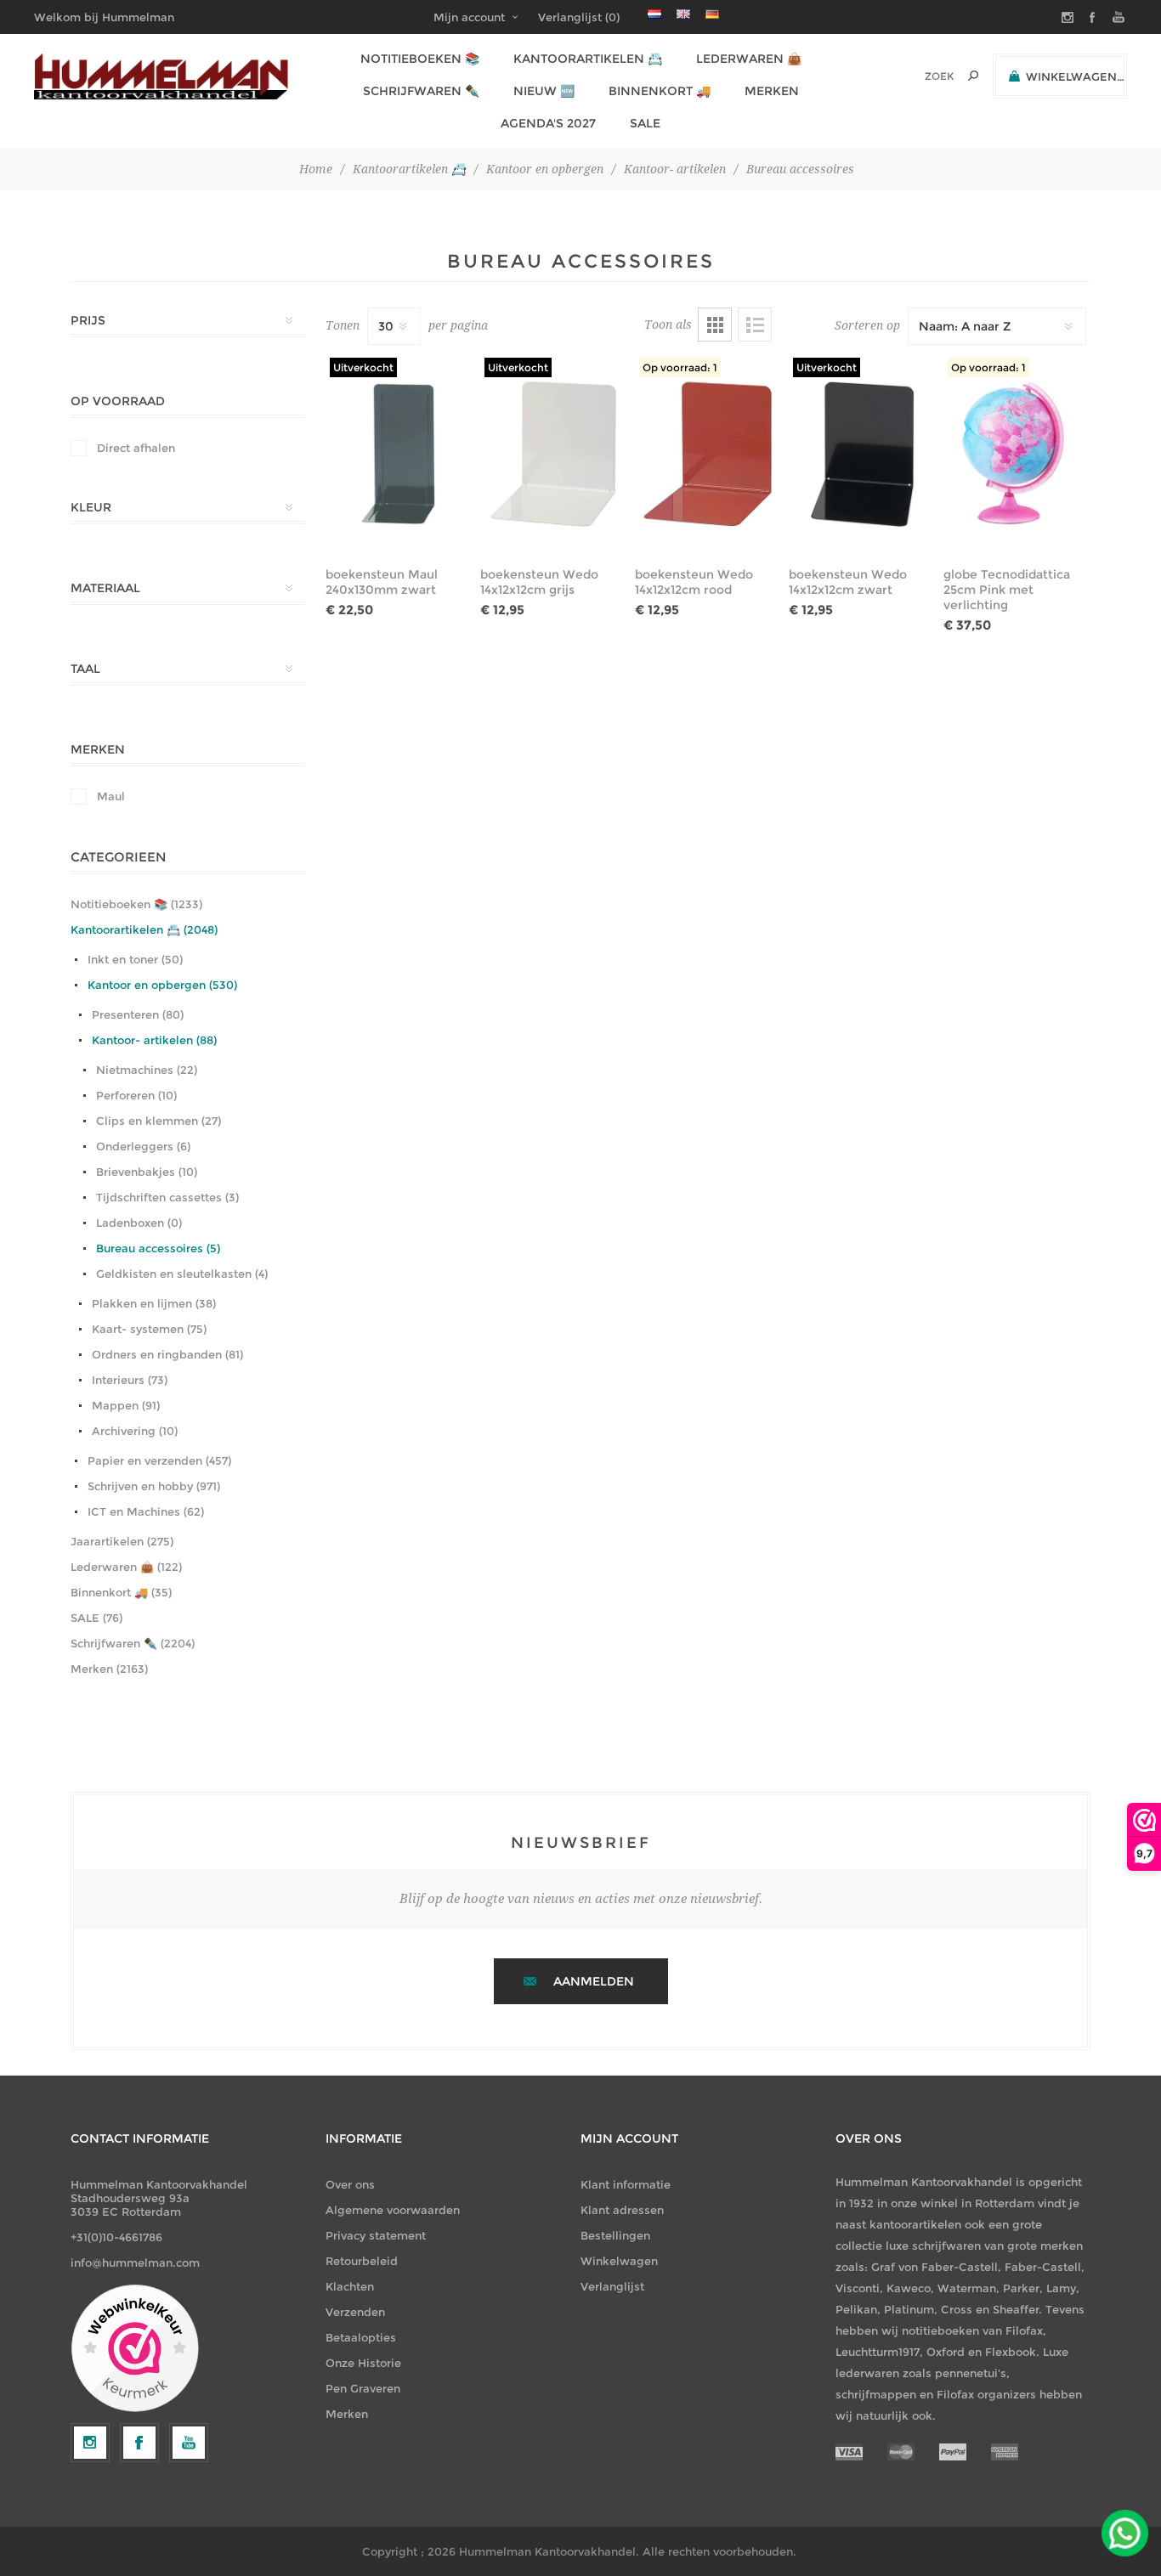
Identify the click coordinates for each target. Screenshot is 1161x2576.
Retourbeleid (362, 2261)
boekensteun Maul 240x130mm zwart (382, 582)
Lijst (755, 325)
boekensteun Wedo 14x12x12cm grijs (539, 582)
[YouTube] (189, 2443)
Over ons (350, 2184)
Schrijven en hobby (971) (154, 1486)
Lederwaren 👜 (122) (126, 1567)
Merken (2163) (109, 1669)
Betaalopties (361, 2337)
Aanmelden (594, 1981)
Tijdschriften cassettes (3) (167, 1197)
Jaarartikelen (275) (122, 1541)
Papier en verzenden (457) (159, 1460)
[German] (712, 14)
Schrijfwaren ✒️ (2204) (133, 1643)
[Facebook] (139, 2443)
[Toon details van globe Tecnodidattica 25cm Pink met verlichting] (1017, 454)
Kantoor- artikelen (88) (154, 1040)
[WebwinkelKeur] (135, 2349)
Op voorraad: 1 (680, 367)
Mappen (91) (126, 1405)
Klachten (350, 2286)
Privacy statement (376, 2235)
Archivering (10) (135, 1431)
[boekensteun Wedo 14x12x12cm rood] (708, 454)
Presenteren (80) (138, 1014)
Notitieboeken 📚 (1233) (136, 904)
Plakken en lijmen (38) (154, 1303)
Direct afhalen (136, 448)
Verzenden (355, 2312)
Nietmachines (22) (147, 1070)
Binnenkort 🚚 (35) (121, 1592)
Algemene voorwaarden (393, 2210)
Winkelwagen (619, 2261)
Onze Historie (363, 2363)
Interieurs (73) (130, 1380)
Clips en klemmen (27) (159, 1121)
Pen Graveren (363, 2388)
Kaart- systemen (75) (149, 1329)
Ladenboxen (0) (139, 1223)
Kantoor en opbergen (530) (162, 985)
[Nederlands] (654, 14)
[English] (683, 14)
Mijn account (469, 17)
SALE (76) (96, 1618)
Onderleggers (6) (143, 1146)
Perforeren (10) (136, 1095)
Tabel (715, 325)
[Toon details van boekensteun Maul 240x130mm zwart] (399, 454)
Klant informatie (626, 2184)
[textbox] (916, 76)
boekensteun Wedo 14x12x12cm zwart (848, 582)
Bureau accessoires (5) (158, 1248)
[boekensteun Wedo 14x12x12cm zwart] (862, 454)
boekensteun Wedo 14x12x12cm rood (694, 582)
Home (316, 169)
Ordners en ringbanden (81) (167, 1354)
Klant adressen (622, 2210)
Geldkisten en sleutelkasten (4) (182, 1274)
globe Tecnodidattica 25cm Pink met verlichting (1007, 590)
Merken (347, 2414)
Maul (111, 796)
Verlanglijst (612, 2286)
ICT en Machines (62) (146, 1511)
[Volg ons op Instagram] (90, 2443)
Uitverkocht (363, 367)
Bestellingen (615, 2235)
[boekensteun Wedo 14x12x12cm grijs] (554, 454)
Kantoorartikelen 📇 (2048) (144, 929)
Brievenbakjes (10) (147, 1172)
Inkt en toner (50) (135, 959)
